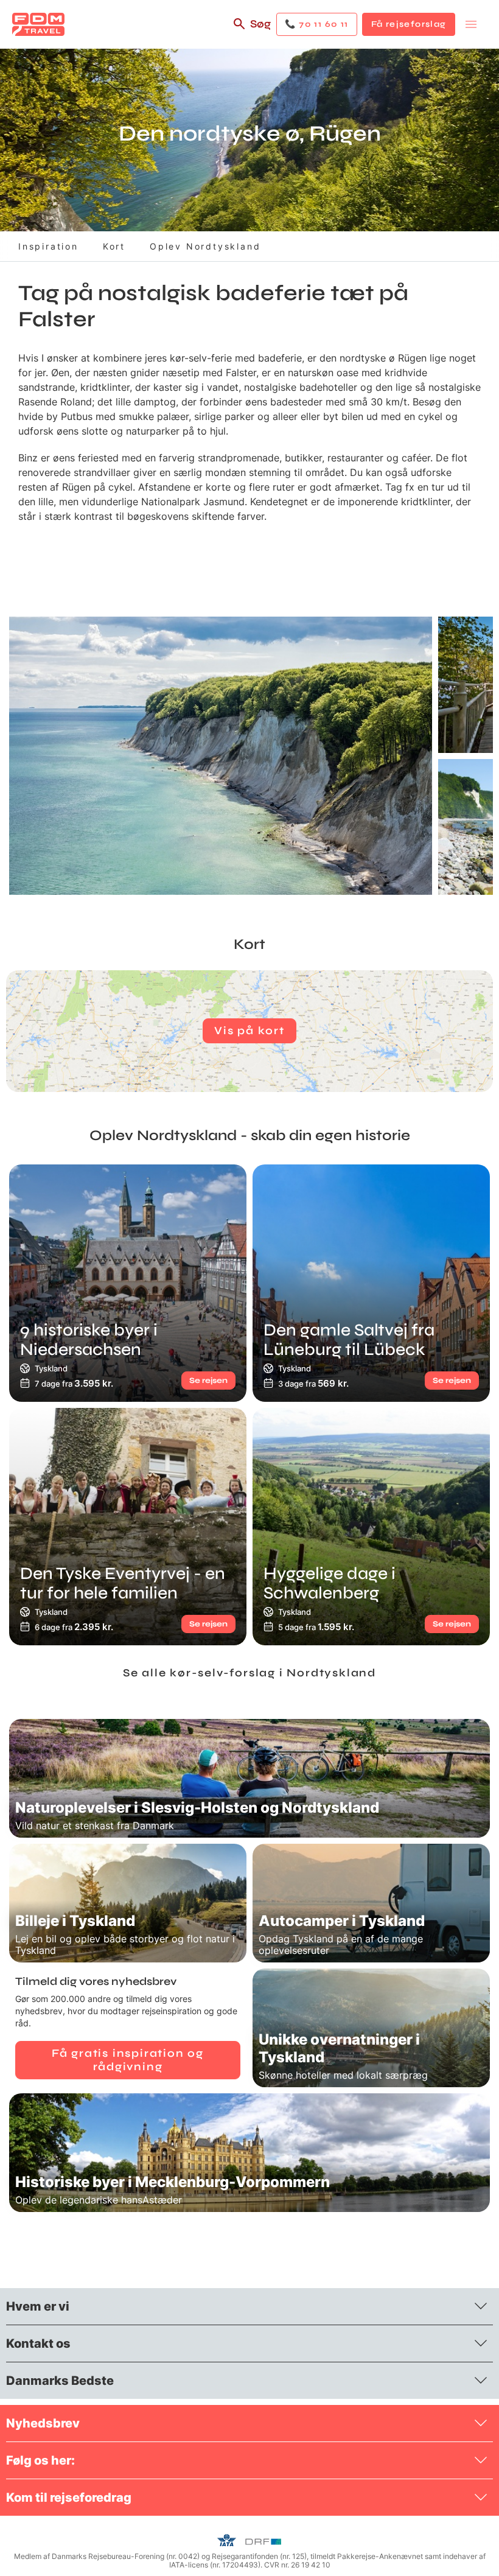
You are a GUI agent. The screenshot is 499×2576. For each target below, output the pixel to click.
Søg (260, 24)
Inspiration (48, 246)
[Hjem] (38, 24)
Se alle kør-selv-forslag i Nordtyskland (249, 1673)
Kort (114, 246)
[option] (221, 756)
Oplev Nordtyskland (205, 246)
